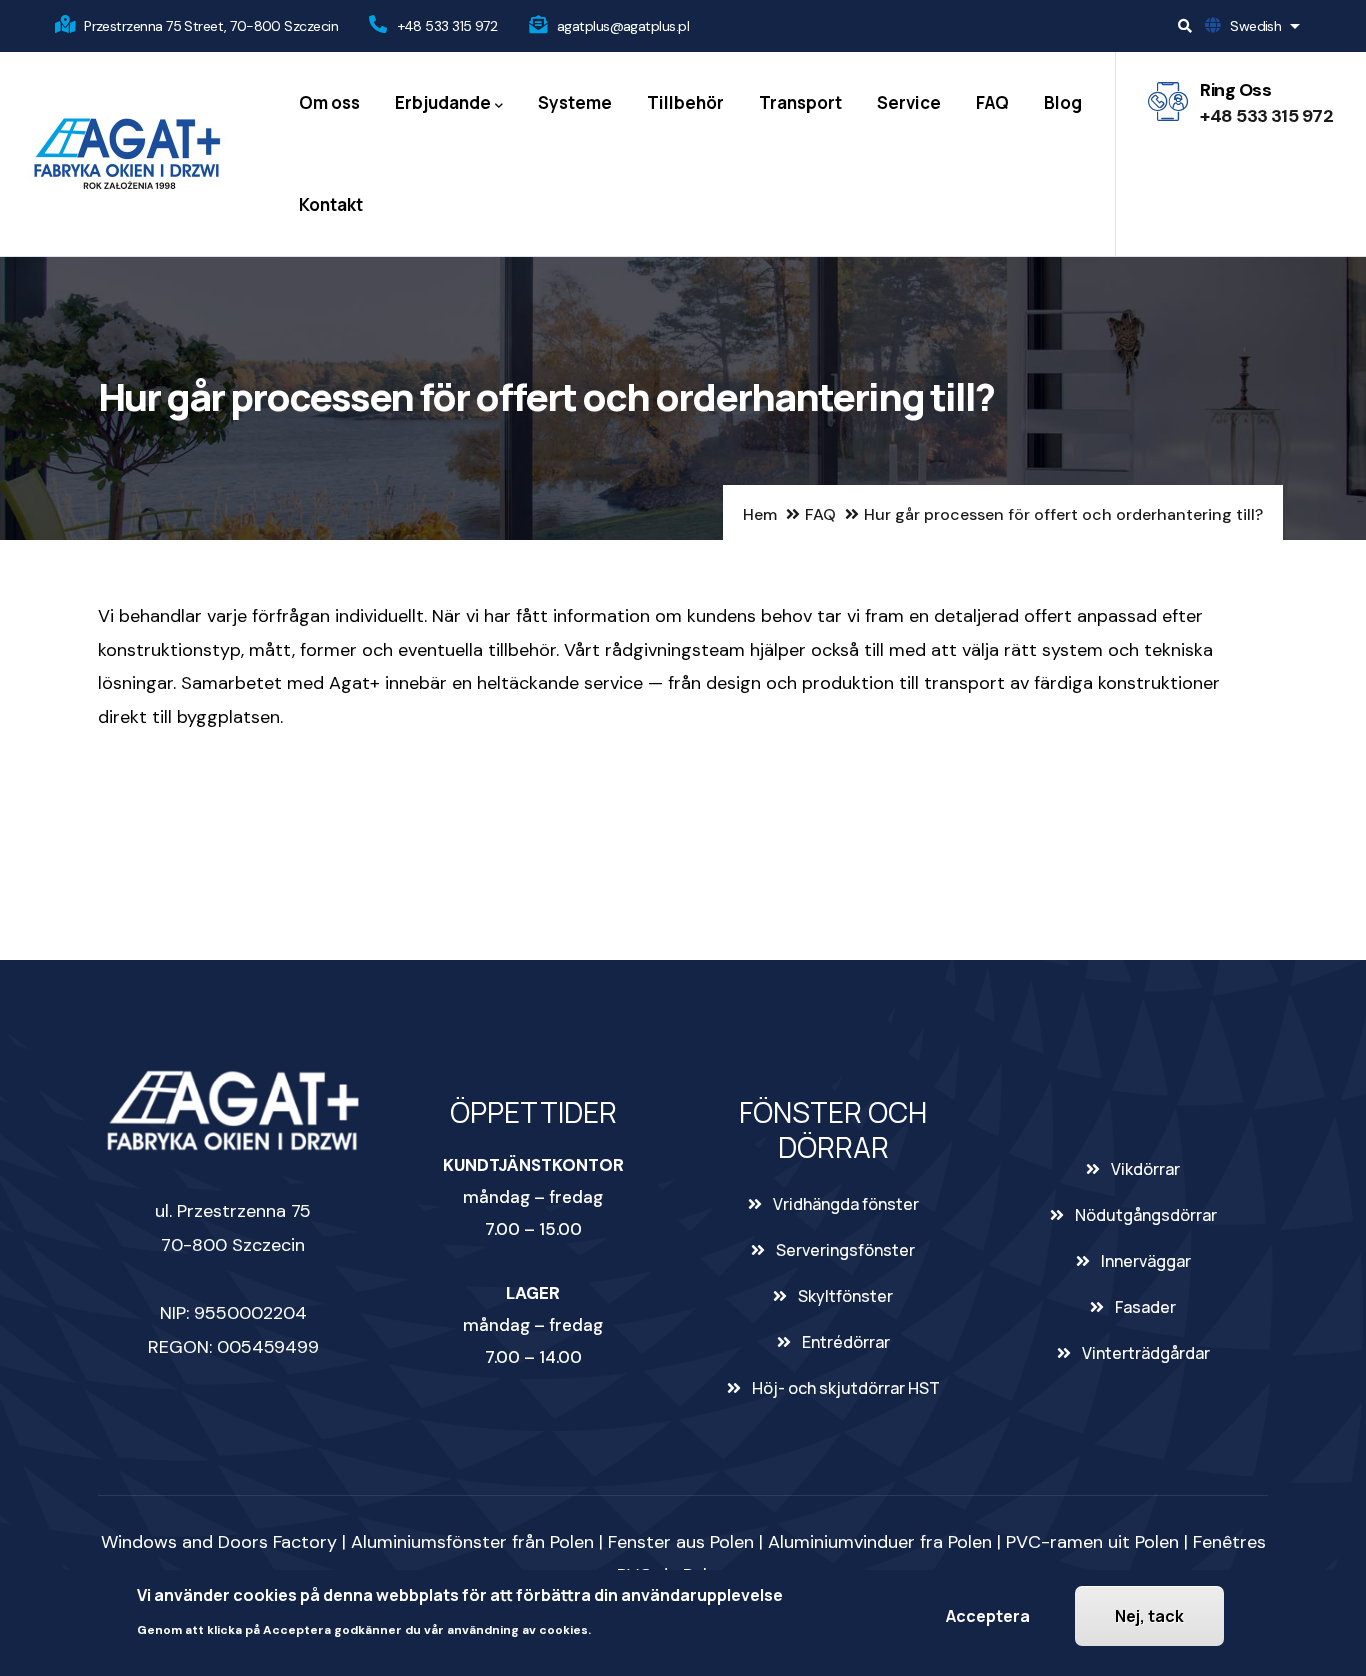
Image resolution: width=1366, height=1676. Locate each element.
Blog (1063, 102)
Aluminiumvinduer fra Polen (880, 1542)
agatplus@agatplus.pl (623, 26)
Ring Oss (1235, 90)
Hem (760, 514)
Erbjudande (443, 102)
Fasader (1145, 1307)
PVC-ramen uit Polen (1092, 1542)
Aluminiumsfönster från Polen (472, 1542)
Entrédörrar (846, 1342)
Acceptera (988, 1616)
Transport (800, 102)
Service (909, 102)
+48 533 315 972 (448, 26)
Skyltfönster (845, 1296)
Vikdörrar (1145, 1169)
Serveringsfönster (845, 1250)
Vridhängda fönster (846, 1204)
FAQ (992, 102)
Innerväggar (1146, 1261)
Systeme (575, 102)
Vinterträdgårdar (1146, 1353)
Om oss (329, 102)
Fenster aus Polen (681, 1542)
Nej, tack (1149, 1616)
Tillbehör (685, 102)
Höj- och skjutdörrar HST (846, 1388)
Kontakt (331, 204)
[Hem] (127, 154)
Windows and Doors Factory (219, 1542)
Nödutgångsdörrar (1146, 1215)
